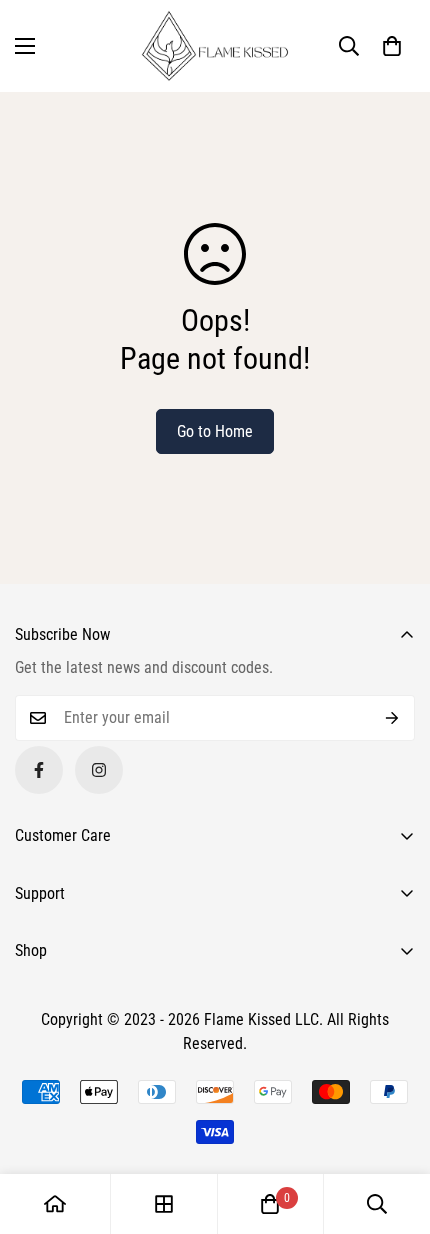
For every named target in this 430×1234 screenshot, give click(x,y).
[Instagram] (99, 770)
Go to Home (215, 431)
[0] (270, 1204)
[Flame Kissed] (215, 46)
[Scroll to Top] (394, 1128)
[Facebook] (39, 770)
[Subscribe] (392, 718)
